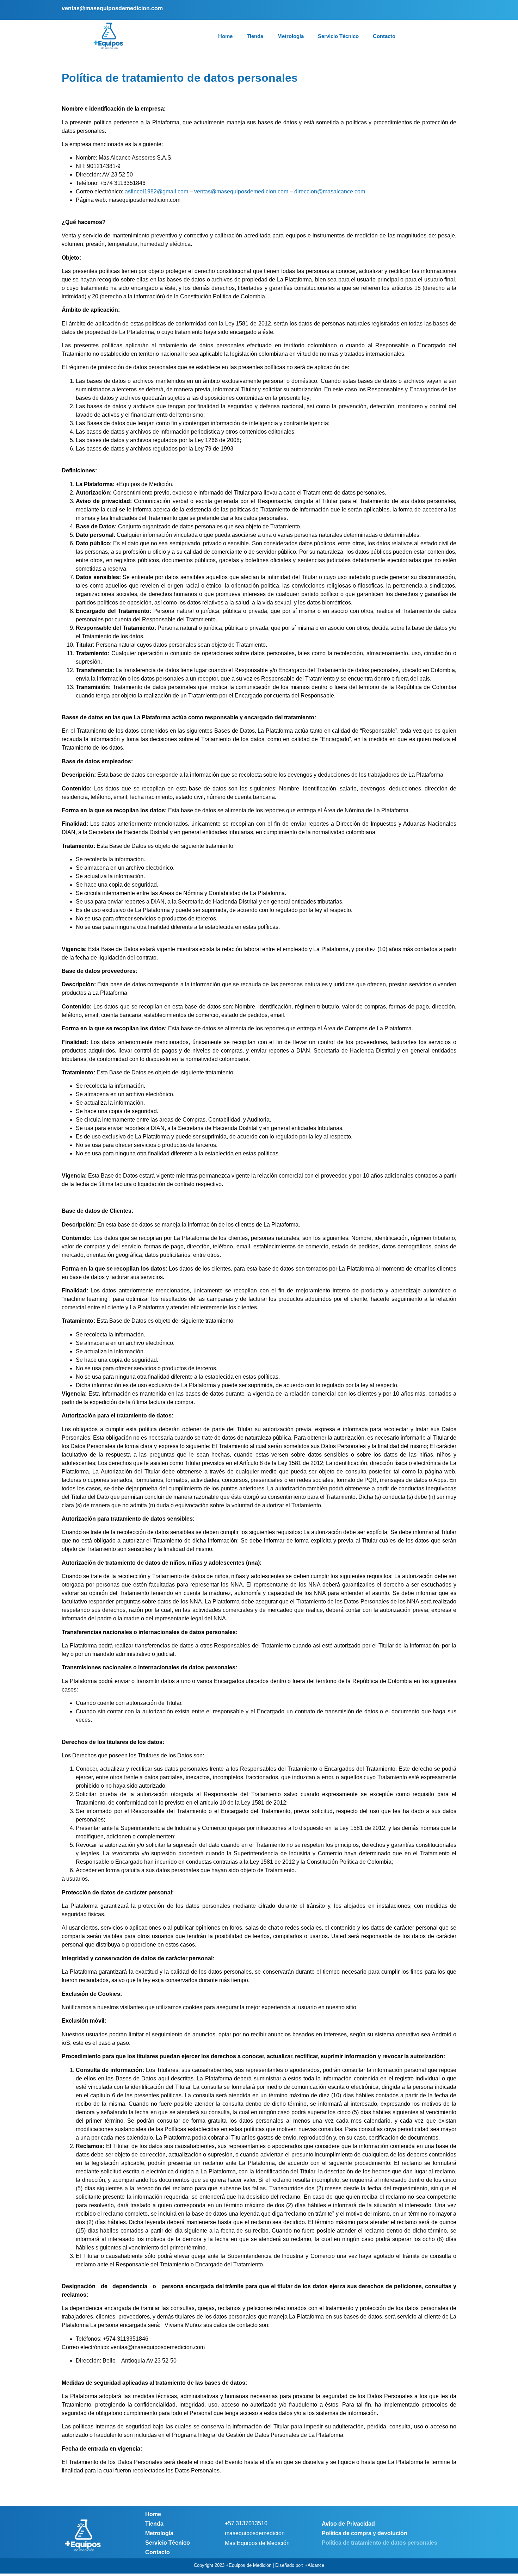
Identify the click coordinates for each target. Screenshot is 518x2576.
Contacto (384, 36)
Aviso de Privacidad (348, 2524)
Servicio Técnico (338, 36)
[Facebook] (429, 10)
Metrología (291, 36)
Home (225, 36)
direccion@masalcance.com (330, 191)
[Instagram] (439, 10)
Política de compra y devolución (365, 2533)
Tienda (255, 36)
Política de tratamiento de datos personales (380, 2543)
